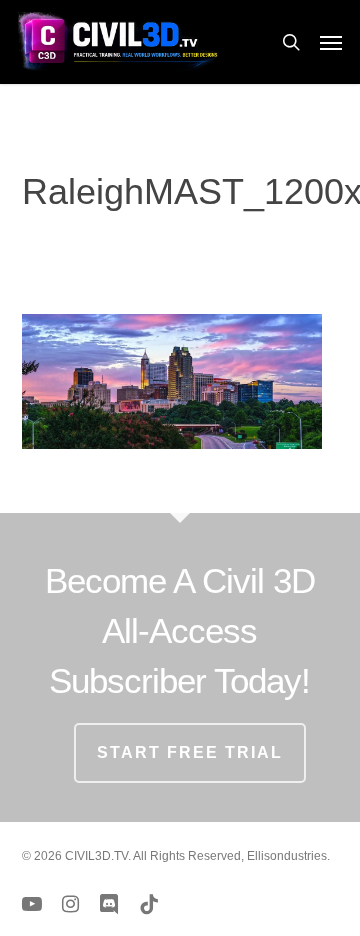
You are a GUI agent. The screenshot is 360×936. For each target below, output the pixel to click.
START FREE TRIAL (190, 752)
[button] (331, 42)
